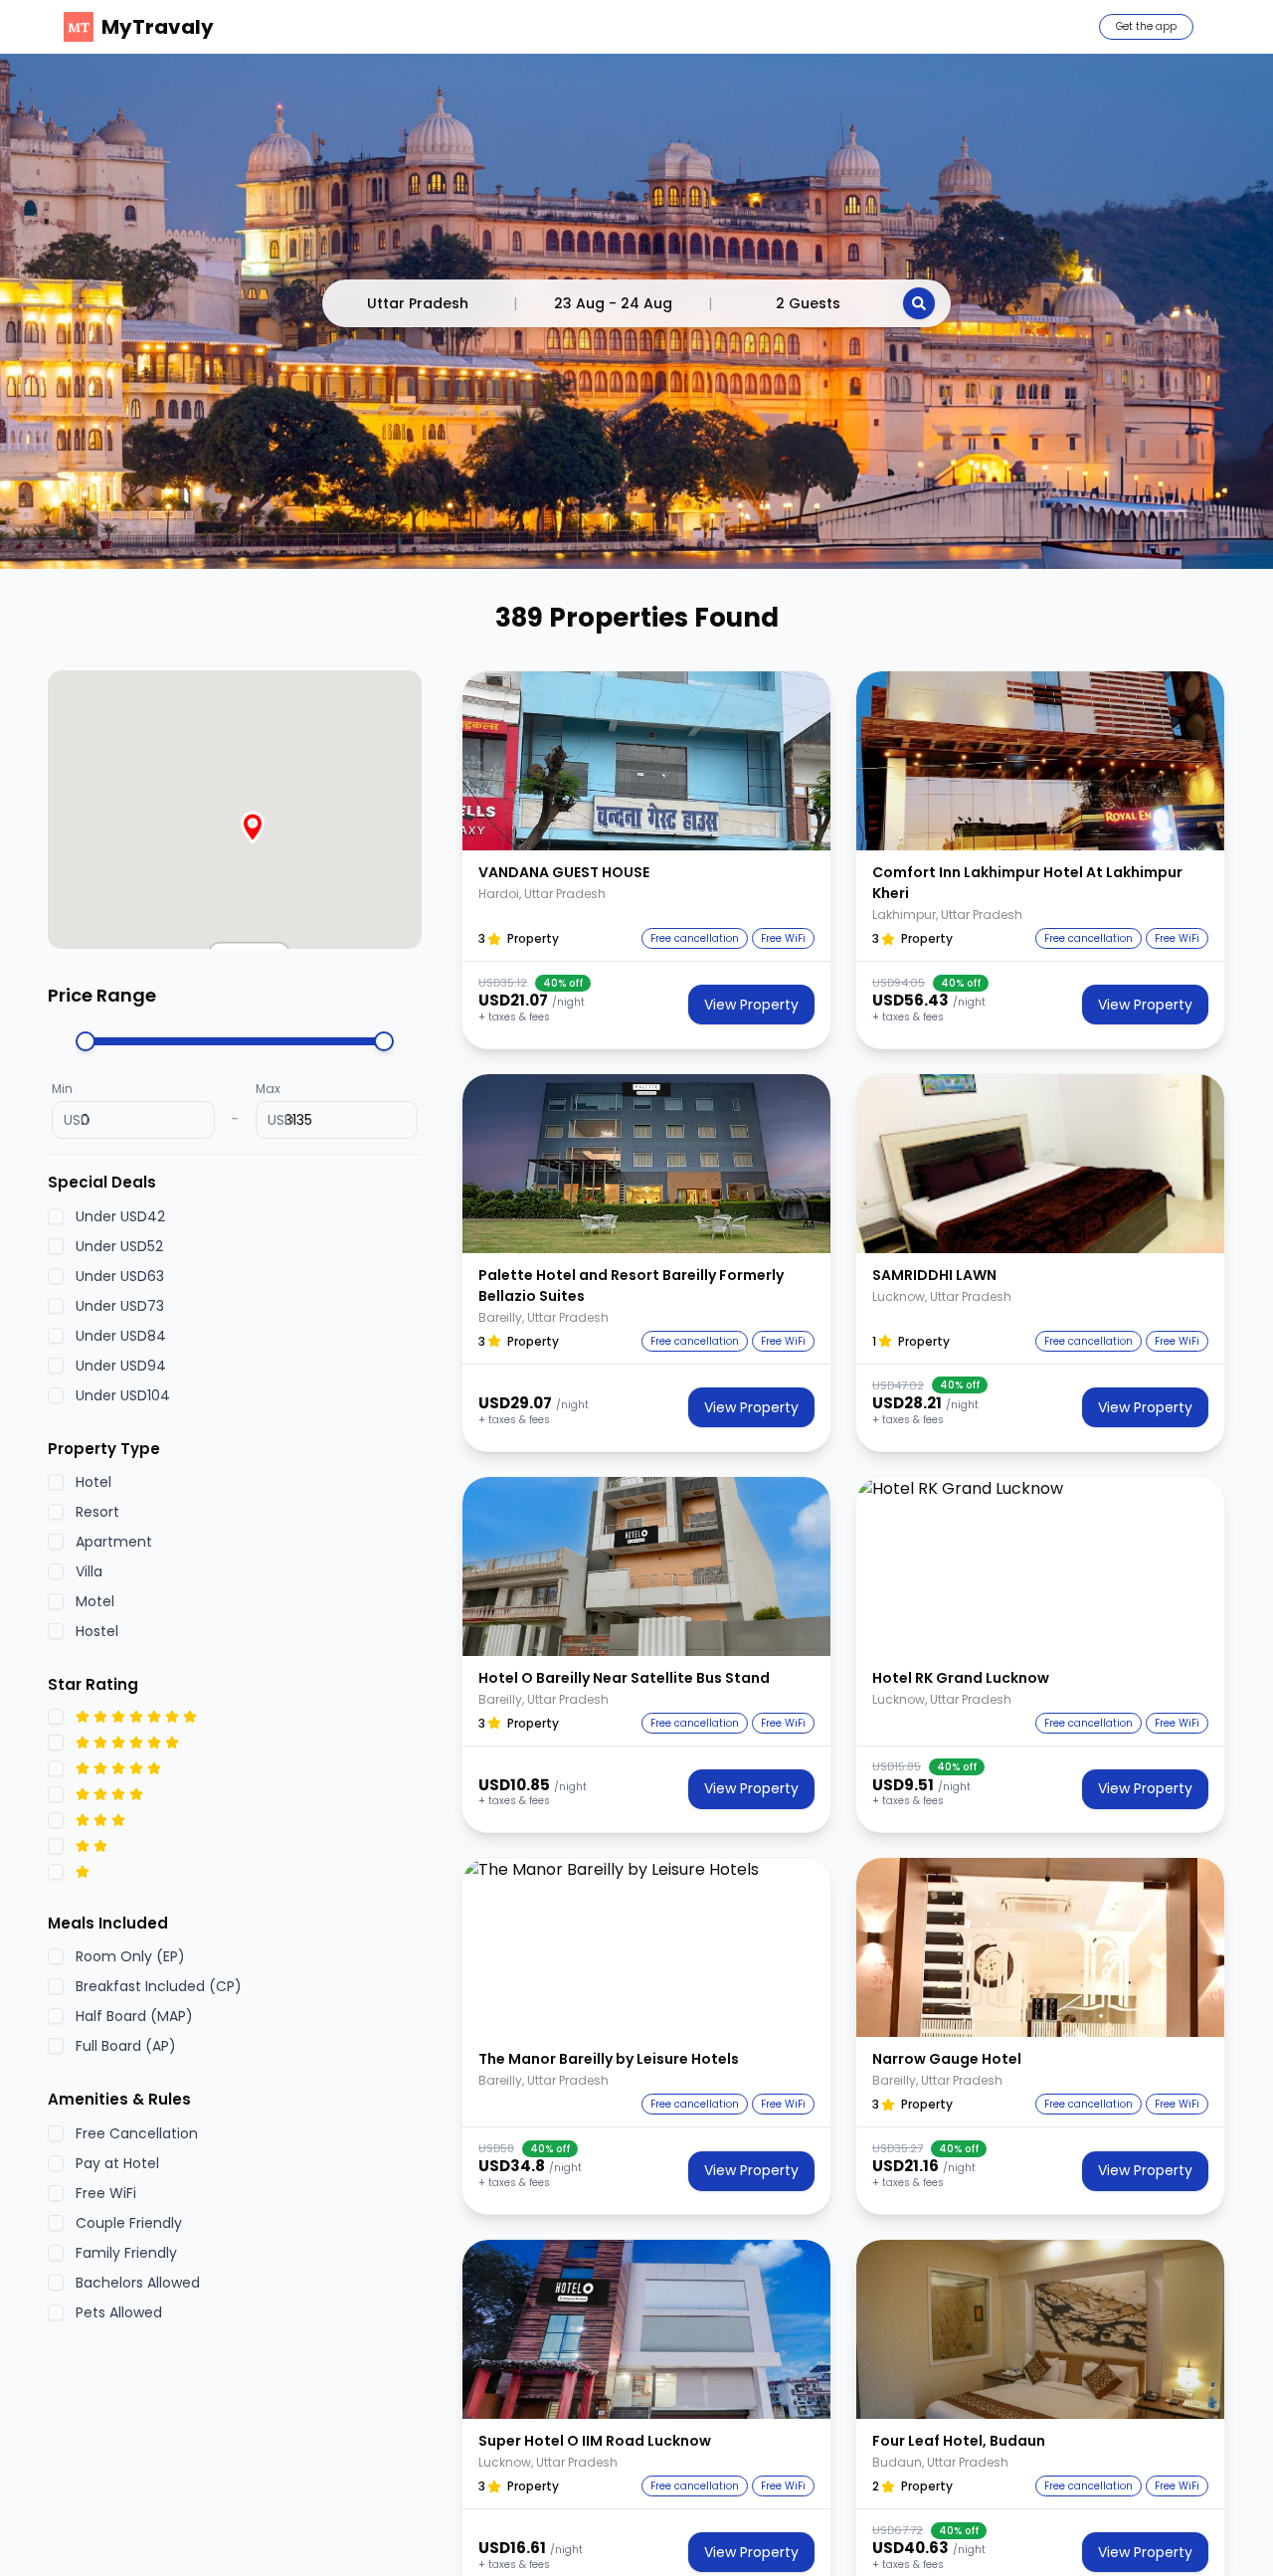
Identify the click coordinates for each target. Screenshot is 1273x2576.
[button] (646, 761)
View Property (751, 1005)
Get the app (1146, 26)
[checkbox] (56, 1216)
